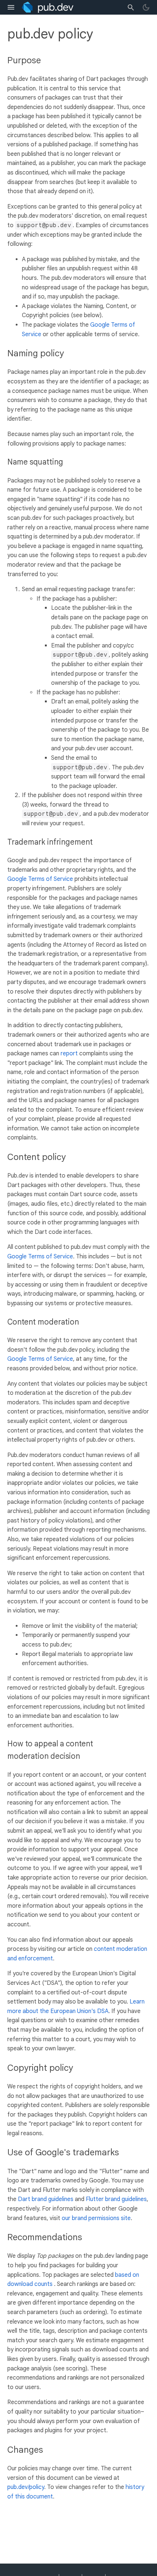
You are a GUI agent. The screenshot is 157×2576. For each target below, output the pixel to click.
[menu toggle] (11, 7)
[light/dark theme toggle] (146, 7)
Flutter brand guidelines (116, 2199)
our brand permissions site (96, 2218)
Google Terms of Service (40, 879)
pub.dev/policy (26, 2487)
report (69, 1054)
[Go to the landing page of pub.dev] (48, 7)
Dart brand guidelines (46, 2199)
